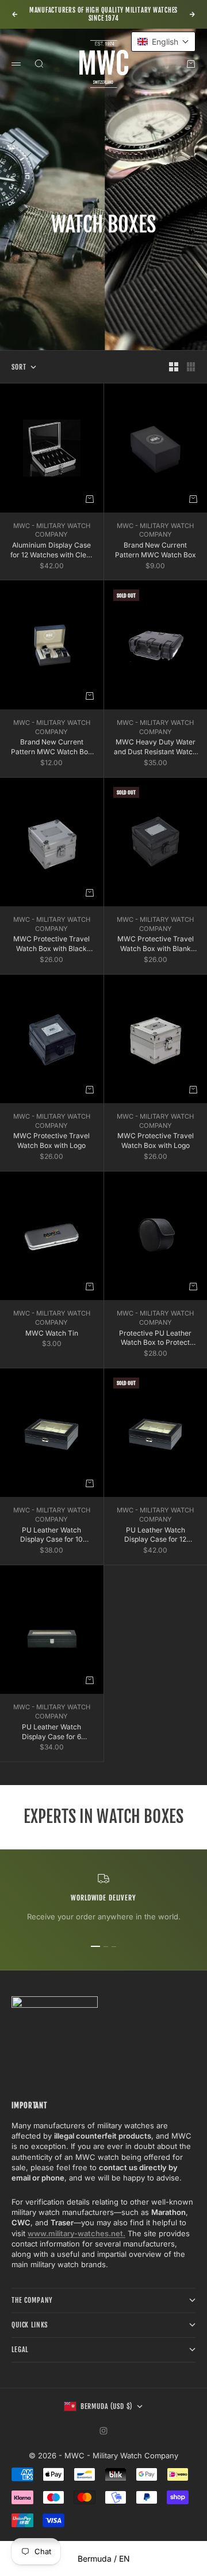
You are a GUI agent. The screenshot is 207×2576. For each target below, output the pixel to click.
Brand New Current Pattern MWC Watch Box (156, 550)
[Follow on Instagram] (103, 2431)
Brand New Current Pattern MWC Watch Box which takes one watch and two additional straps (51, 747)
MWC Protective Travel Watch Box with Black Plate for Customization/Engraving (51, 944)
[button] (163, 42)
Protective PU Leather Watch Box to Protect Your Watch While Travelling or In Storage (155, 1339)
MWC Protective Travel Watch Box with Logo (51, 1140)
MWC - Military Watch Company (52, 530)
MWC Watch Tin (52, 1333)
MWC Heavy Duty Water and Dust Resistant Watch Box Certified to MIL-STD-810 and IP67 (155, 747)
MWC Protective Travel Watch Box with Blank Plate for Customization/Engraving (156, 944)
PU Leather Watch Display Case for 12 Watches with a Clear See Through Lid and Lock (156, 1535)
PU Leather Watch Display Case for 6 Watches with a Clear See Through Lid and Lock (51, 1732)
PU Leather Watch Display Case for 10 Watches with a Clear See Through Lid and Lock (51, 1535)
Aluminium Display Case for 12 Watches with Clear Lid (52, 550)
